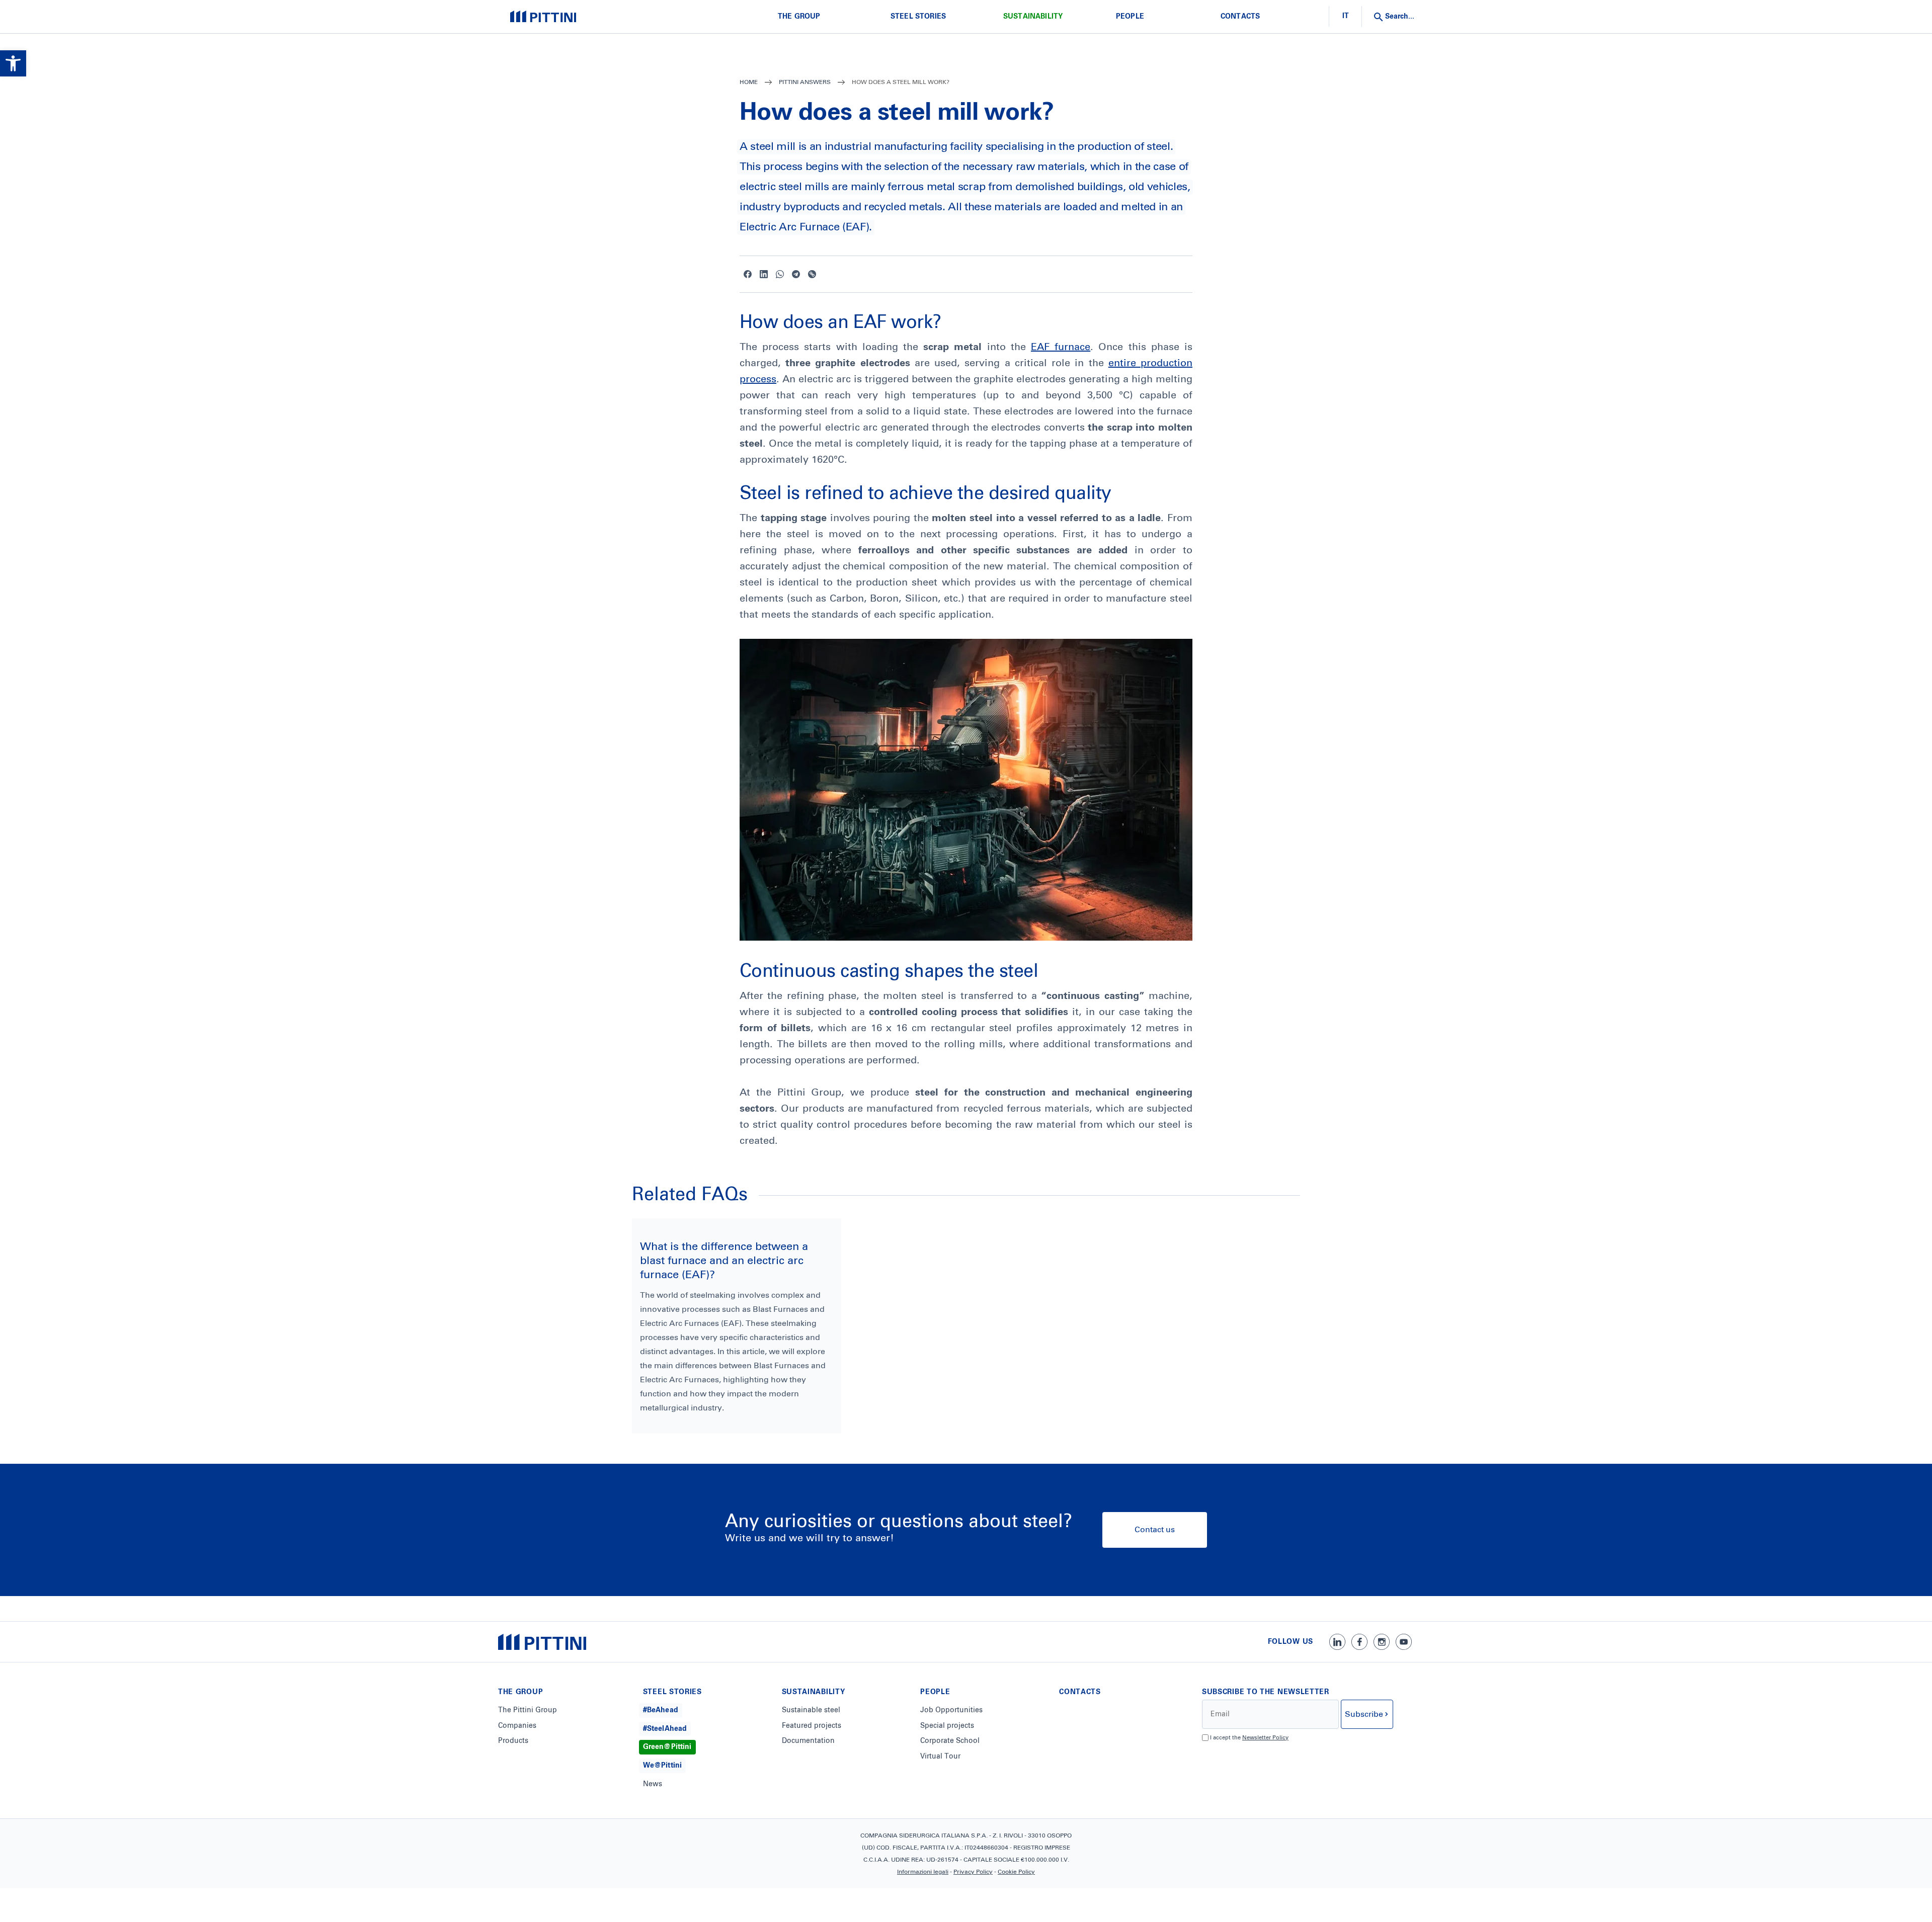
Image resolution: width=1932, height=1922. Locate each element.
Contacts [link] (1240, 17)
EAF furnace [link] (1061, 347)
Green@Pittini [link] (667, 1747)
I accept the (1249, 1738)
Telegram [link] (796, 274)
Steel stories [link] (918, 17)
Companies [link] (517, 1726)
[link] (13, 63)
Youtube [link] (1404, 1642)
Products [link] (513, 1741)
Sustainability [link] (1033, 17)
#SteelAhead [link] (665, 1729)
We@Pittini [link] (662, 1766)
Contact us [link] (1155, 1530)
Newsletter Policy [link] (1265, 1738)
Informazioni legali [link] (923, 1872)
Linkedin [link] (764, 274)
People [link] (1130, 17)
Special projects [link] (947, 1726)
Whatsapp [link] (780, 274)
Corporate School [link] (950, 1741)
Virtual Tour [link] (940, 1757)
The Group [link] (799, 17)
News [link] (653, 1784)
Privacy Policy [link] (973, 1872)
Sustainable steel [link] (811, 1710)
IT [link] (1346, 16)
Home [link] (749, 82)
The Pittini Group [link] (528, 1710)
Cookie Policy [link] (1016, 1872)
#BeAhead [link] (661, 1710)
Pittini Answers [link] (805, 82)
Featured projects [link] (812, 1726)
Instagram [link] (1382, 1642)
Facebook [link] (748, 274)
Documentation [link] (808, 1741)
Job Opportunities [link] (951, 1710)
